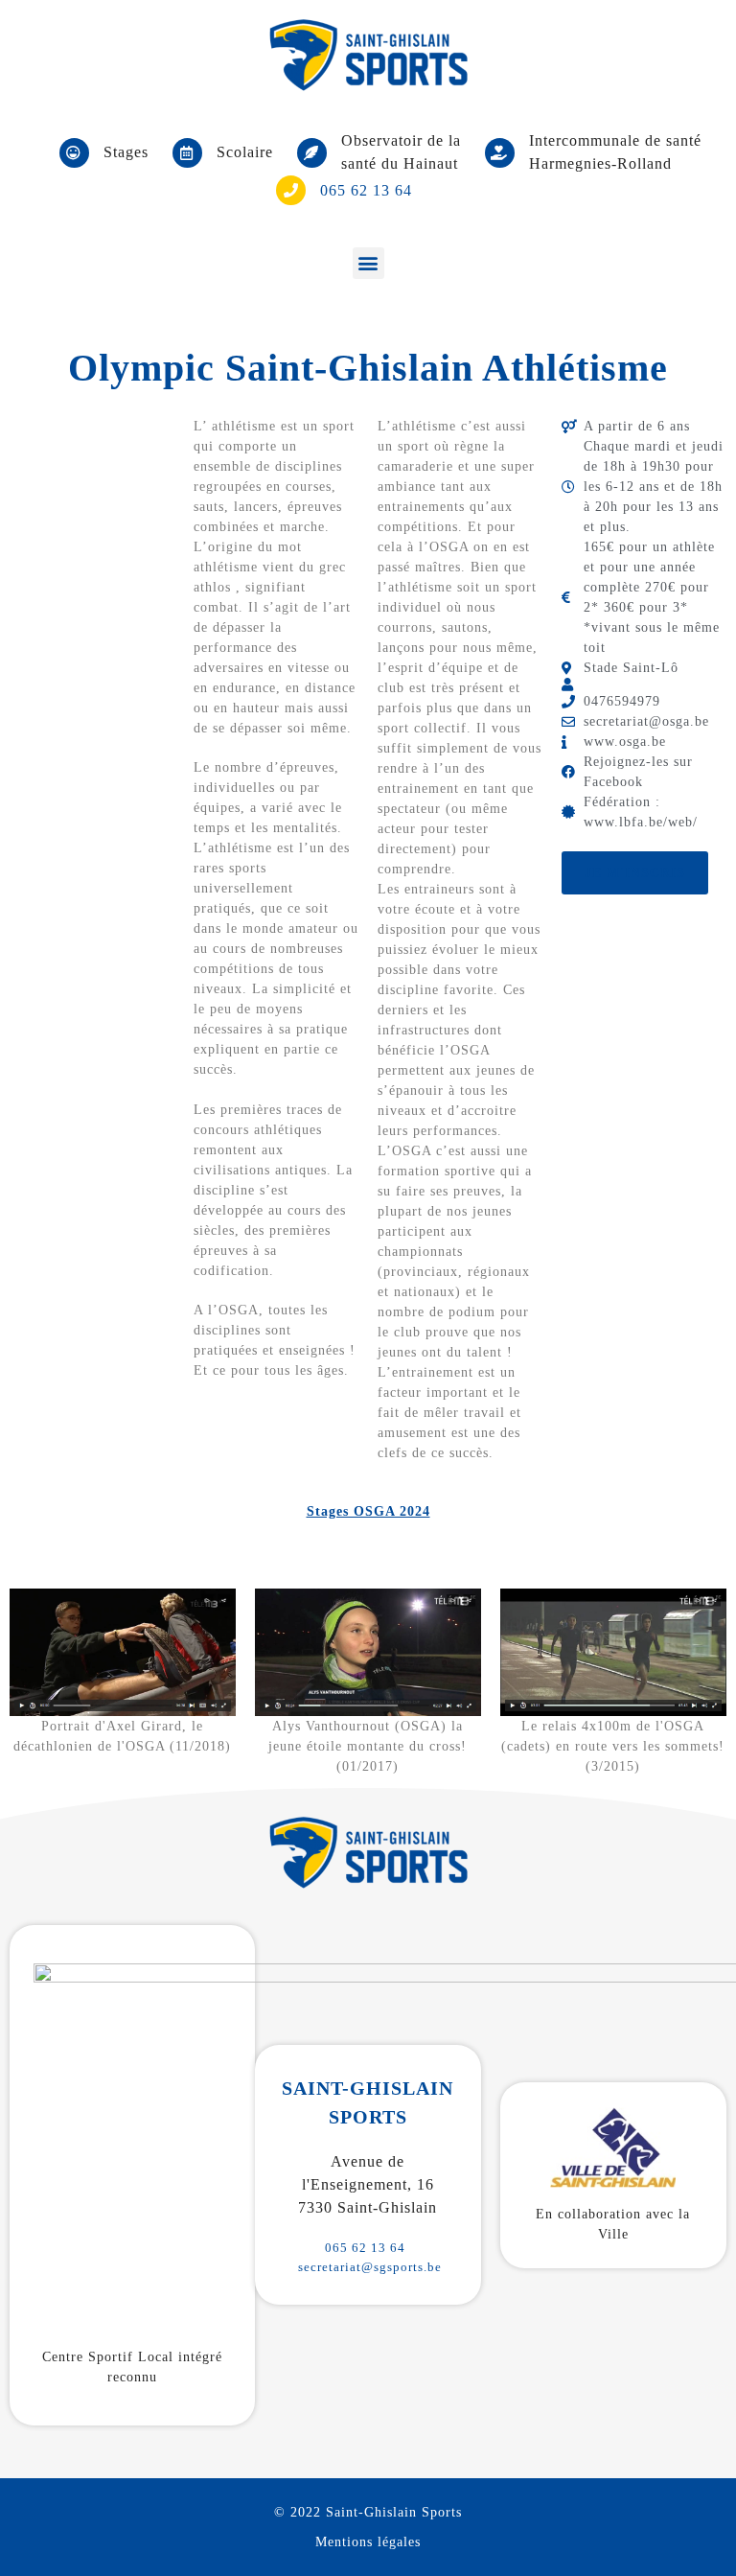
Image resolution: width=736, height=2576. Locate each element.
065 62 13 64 (365, 2248)
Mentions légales (368, 2542)
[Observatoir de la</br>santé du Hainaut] (312, 153)
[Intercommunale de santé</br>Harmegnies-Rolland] (500, 153)
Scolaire (245, 152)
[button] (368, 263)
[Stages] (74, 153)
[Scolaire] (187, 153)
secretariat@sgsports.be (370, 2267)
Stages (126, 152)
